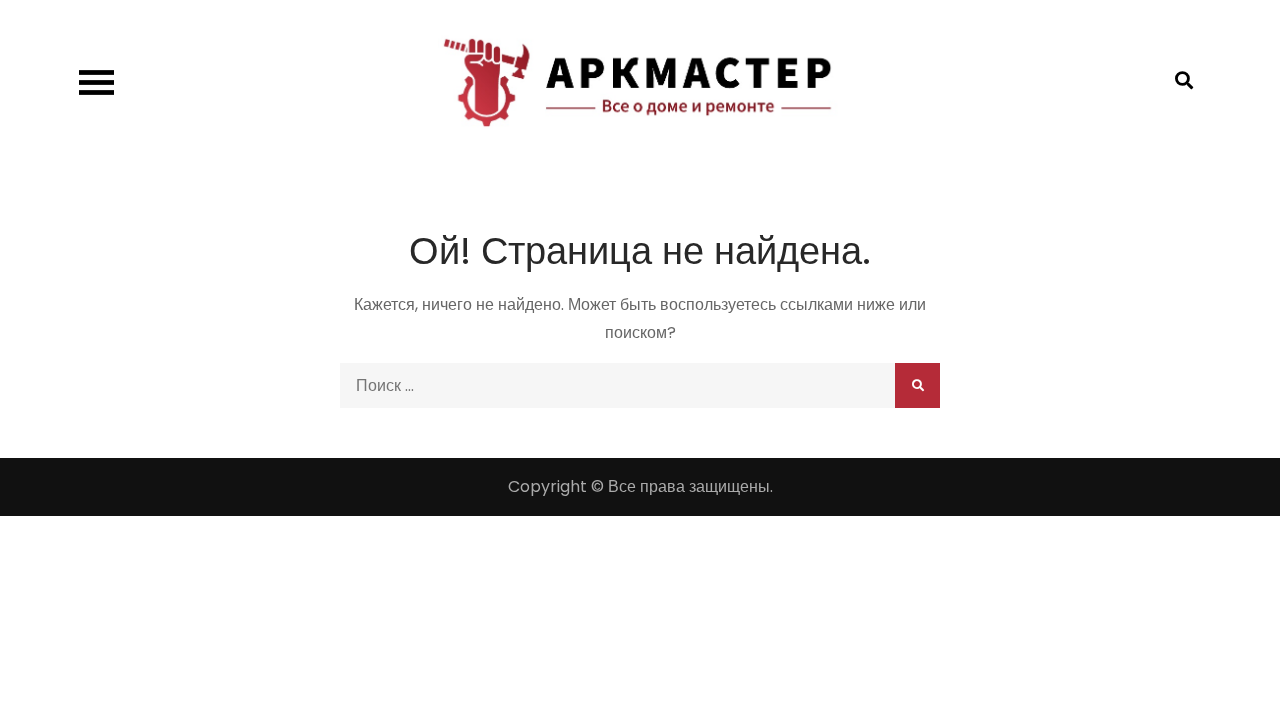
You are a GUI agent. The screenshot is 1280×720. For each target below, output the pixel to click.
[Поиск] (917, 385)
